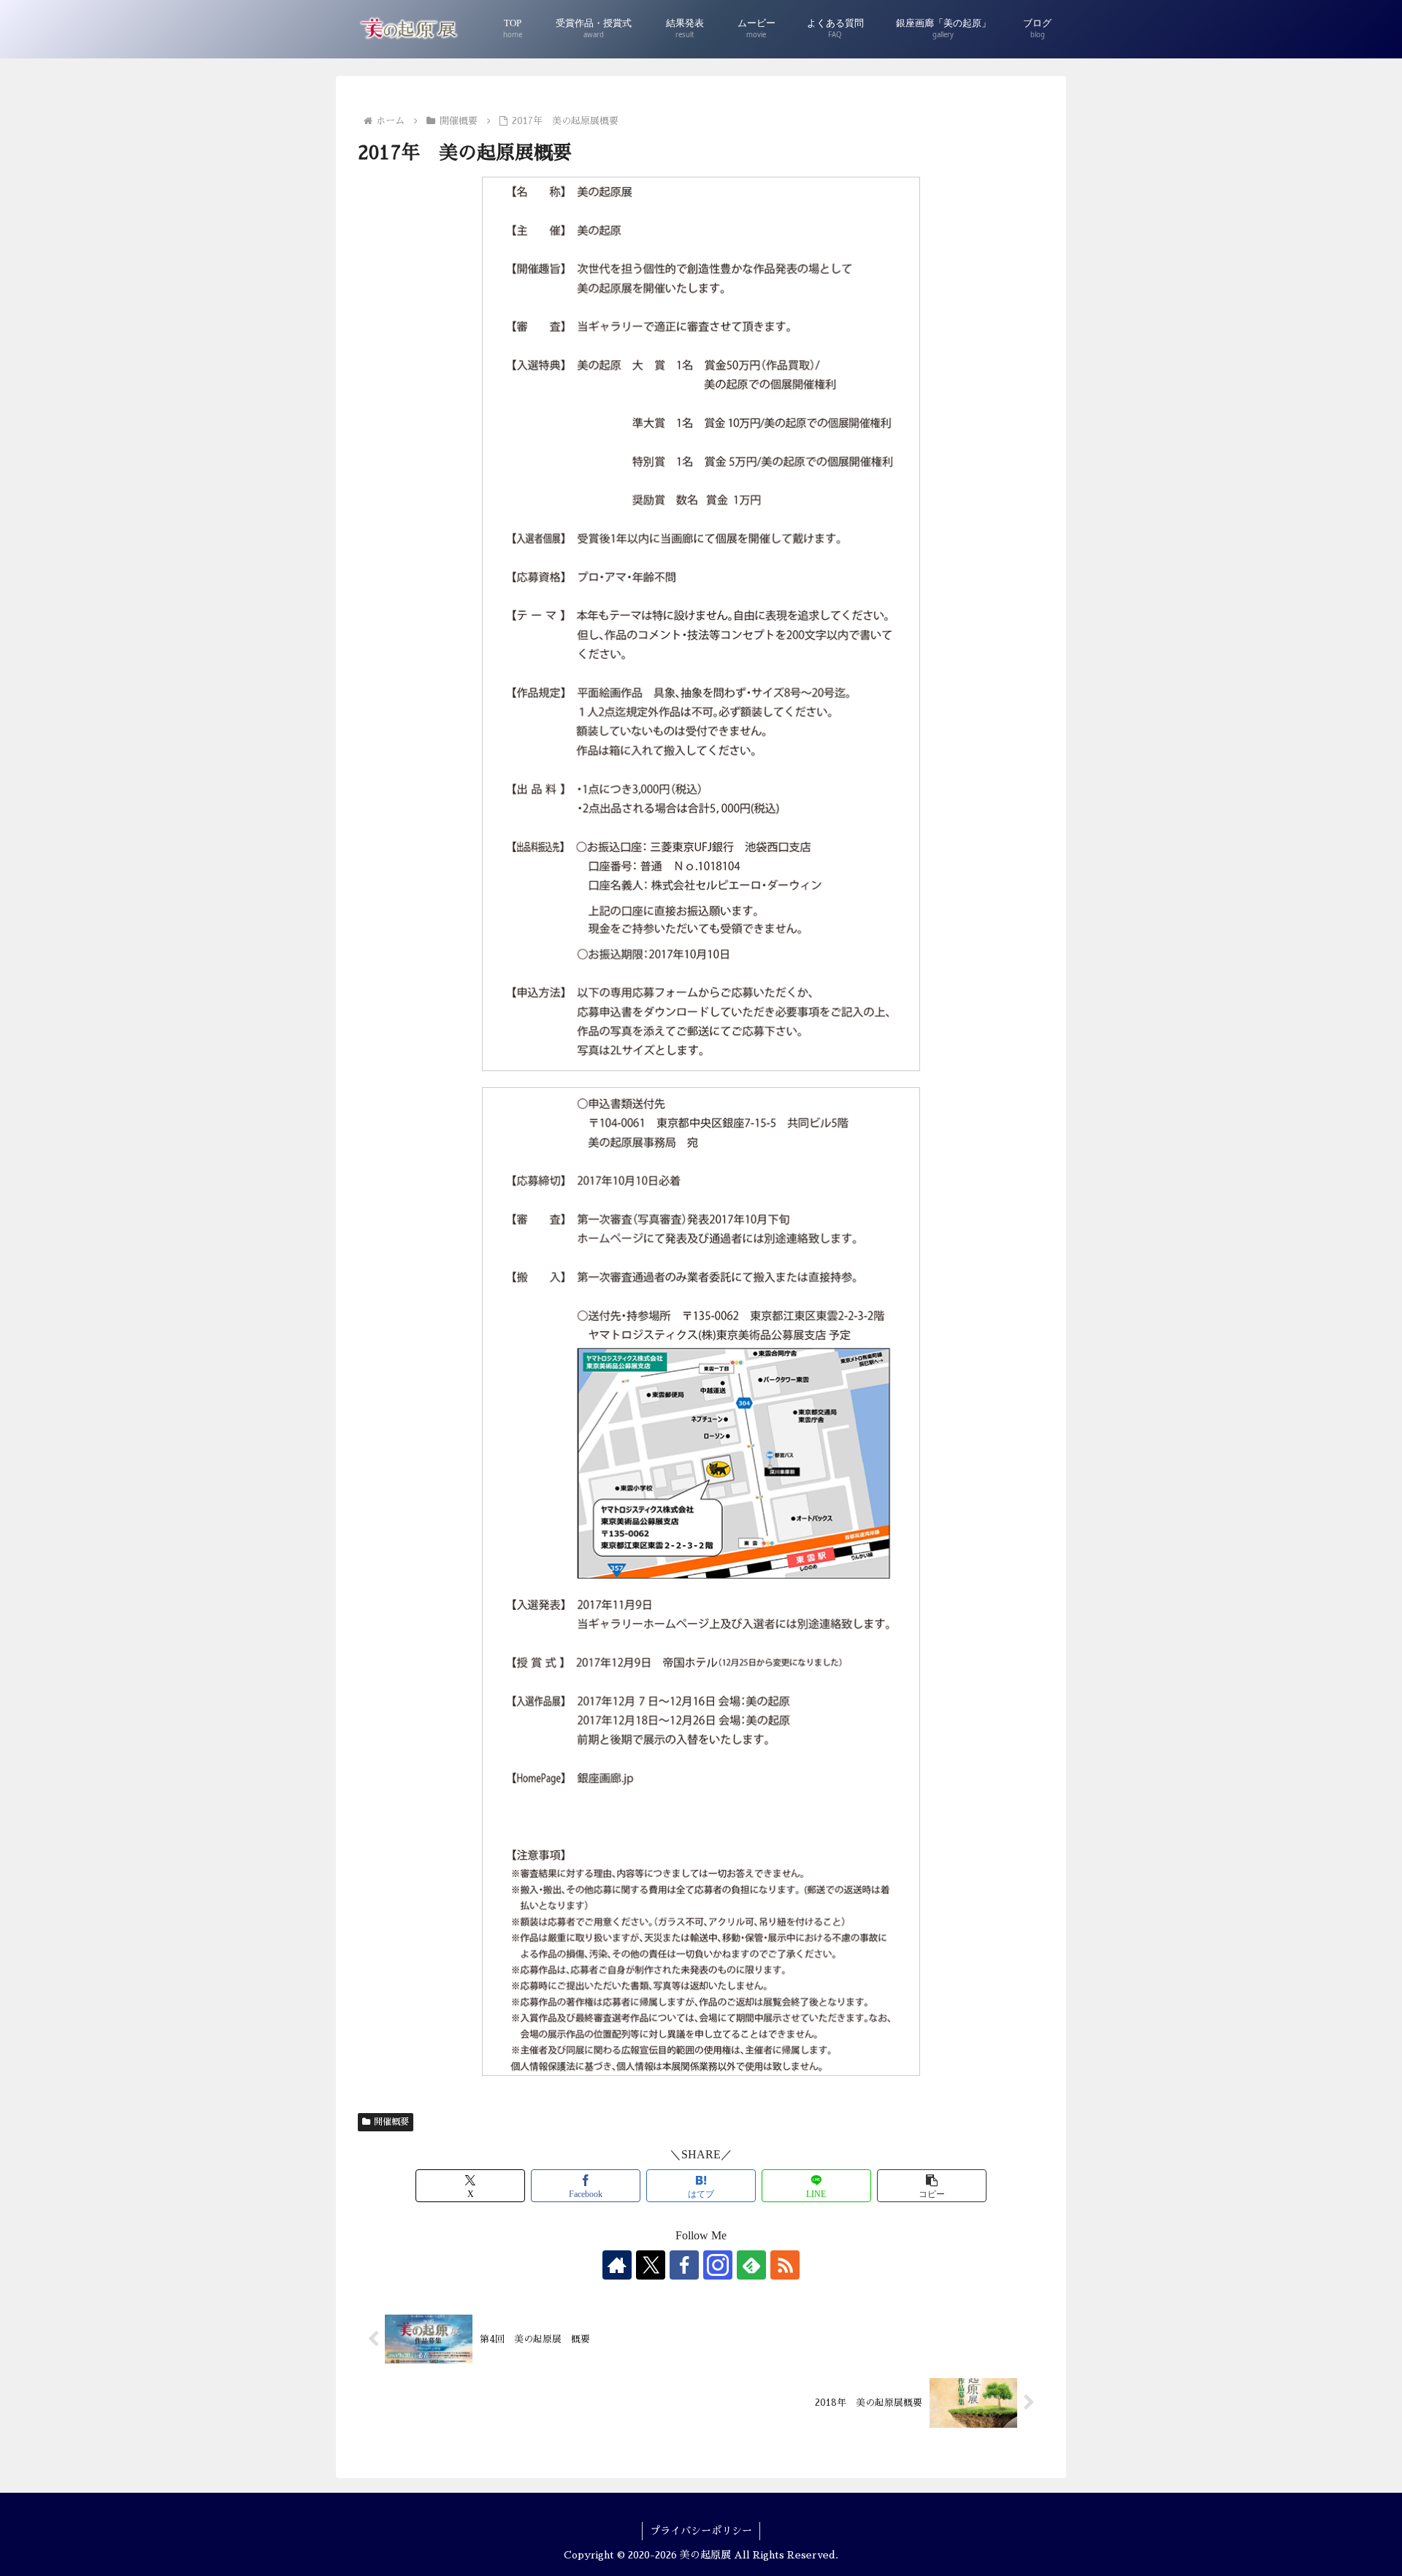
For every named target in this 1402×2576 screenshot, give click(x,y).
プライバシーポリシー (701, 2531)
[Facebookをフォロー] (684, 2265)
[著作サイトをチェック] (617, 2265)
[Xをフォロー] (651, 2265)
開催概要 (391, 2122)
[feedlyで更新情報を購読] (751, 2265)
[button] (932, 2186)
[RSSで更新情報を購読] (785, 2265)
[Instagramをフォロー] (718, 2265)
